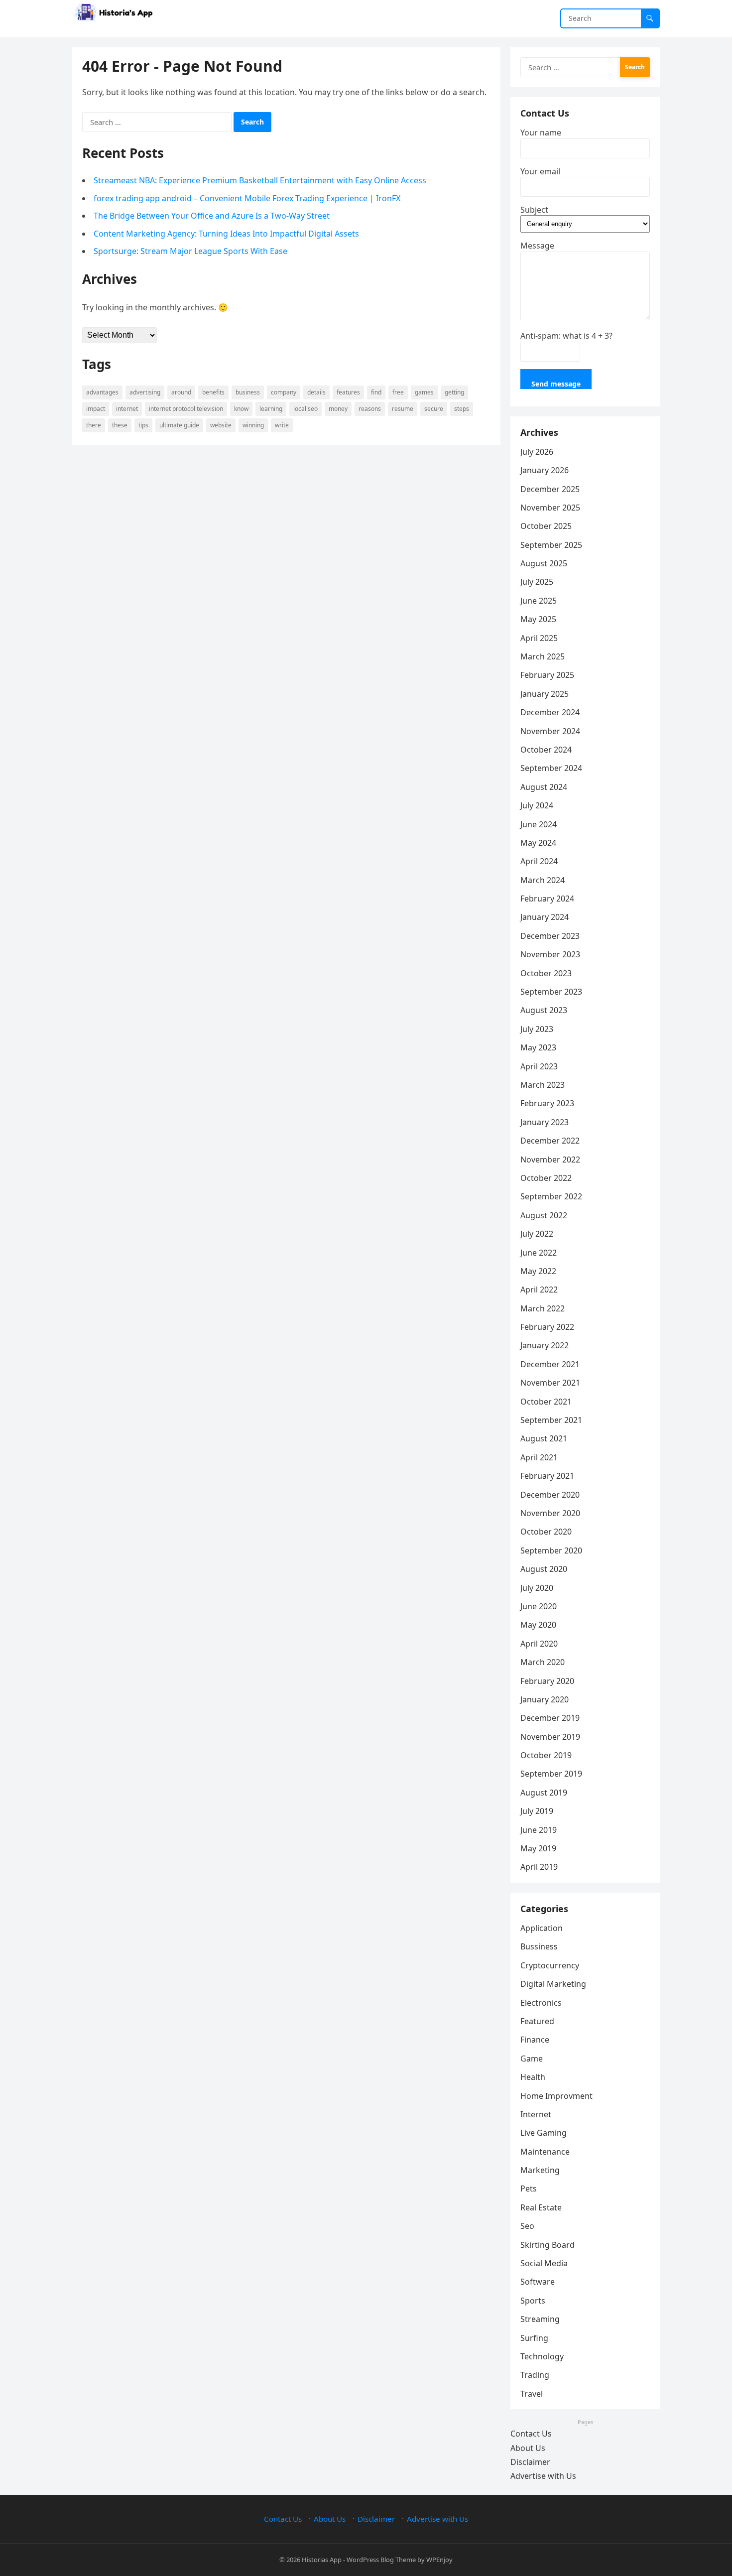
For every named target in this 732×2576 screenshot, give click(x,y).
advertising (145, 392)
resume (403, 409)
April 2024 (539, 861)
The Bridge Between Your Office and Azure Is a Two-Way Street (212, 216)
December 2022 (550, 1141)
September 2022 (551, 1196)
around (181, 392)
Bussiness (539, 1946)
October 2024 (546, 750)
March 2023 (543, 1085)
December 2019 (550, 1718)
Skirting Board (548, 2245)
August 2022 (544, 1215)
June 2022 (539, 1253)
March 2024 (543, 880)
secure (434, 409)
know (241, 409)
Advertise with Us (543, 2476)
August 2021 (544, 1438)
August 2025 (544, 563)
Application (542, 1928)
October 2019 (546, 1755)
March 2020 (543, 1662)
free (398, 392)
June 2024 (539, 824)
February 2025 (547, 675)
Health (533, 2077)
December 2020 (550, 1495)
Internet (127, 409)
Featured (537, 2021)
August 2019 (544, 1793)
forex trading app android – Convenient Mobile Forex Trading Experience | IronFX (247, 198)
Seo (527, 2226)
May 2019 (538, 1848)
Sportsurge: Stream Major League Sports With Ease (190, 251)
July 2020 (537, 1588)
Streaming (540, 2319)
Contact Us (531, 2434)
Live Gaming (544, 2133)
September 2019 (551, 1774)
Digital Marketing (553, 1984)
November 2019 (550, 1737)
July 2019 (537, 1811)
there (94, 425)
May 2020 (538, 1625)
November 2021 (550, 1383)
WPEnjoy (439, 2560)
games (424, 392)
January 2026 (545, 470)
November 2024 (550, 731)
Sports (533, 2301)
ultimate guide (179, 425)
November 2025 (550, 508)
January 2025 (545, 694)
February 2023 (547, 1103)
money (338, 409)
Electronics (541, 2003)
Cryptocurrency (550, 1965)
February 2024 (547, 899)
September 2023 (551, 992)
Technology (542, 2356)
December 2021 (550, 1364)
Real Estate (541, 2207)
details (316, 392)
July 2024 (537, 805)
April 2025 (539, 638)
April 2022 (539, 1289)
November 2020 (550, 1513)
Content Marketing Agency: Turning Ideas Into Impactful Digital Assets (226, 234)
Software (538, 2282)
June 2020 (539, 1606)
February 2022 (547, 1327)
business (248, 392)
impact (96, 409)
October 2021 (546, 1402)
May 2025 (538, 619)
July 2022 (537, 1234)
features (348, 392)
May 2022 (538, 1271)
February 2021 (547, 1476)
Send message (556, 384)
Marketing (540, 2170)
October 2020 (546, 1532)
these (120, 425)
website (221, 425)
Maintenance (545, 2152)
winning (253, 425)
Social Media (544, 2263)
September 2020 (551, 1550)
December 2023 (550, 936)
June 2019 (539, 1830)
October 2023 (546, 973)
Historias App (322, 2560)
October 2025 (546, 526)
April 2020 (539, 1644)
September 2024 (551, 768)
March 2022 (543, 1308)
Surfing (534, 2338)
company (284, 392)
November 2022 (550, 1159)
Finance (535, 2040)
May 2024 (538, 843)
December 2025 (550, 489)
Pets (529, 2189)
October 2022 (546, 1178)
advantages (102, 392)
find (376, 392)
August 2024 (544, 787)
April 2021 (539, 1457)
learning (271, 409)
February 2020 (547, 1681)
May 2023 (538, 1047)
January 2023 (545, 1122)
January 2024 (545, 917)
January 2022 (545, 1345)
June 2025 (539, 601)
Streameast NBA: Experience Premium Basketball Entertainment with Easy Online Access (260, 180)
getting (454, 392)
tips (143, 425)
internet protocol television (186, 409)
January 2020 (545, 1699)
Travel (532, 2394)
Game (532, 2059)
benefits (213, 392)
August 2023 (544, 1010)
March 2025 (543, 656)
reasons (370, 409)
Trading (535, 2375)
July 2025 (537, 582)
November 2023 (550, 954)
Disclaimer (530, 2462)
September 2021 (551, 1420)
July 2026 (537, 452)
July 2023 (537, 1029)
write (282, 425)
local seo (305, 409)
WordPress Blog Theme (381, 2560)
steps (462, 409)
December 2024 (550, 712)
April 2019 (539, 1867)
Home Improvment (556, 2096)
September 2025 (551, 545)
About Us (528, 2448)
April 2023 (539, 1066)
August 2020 (544, 1569)
